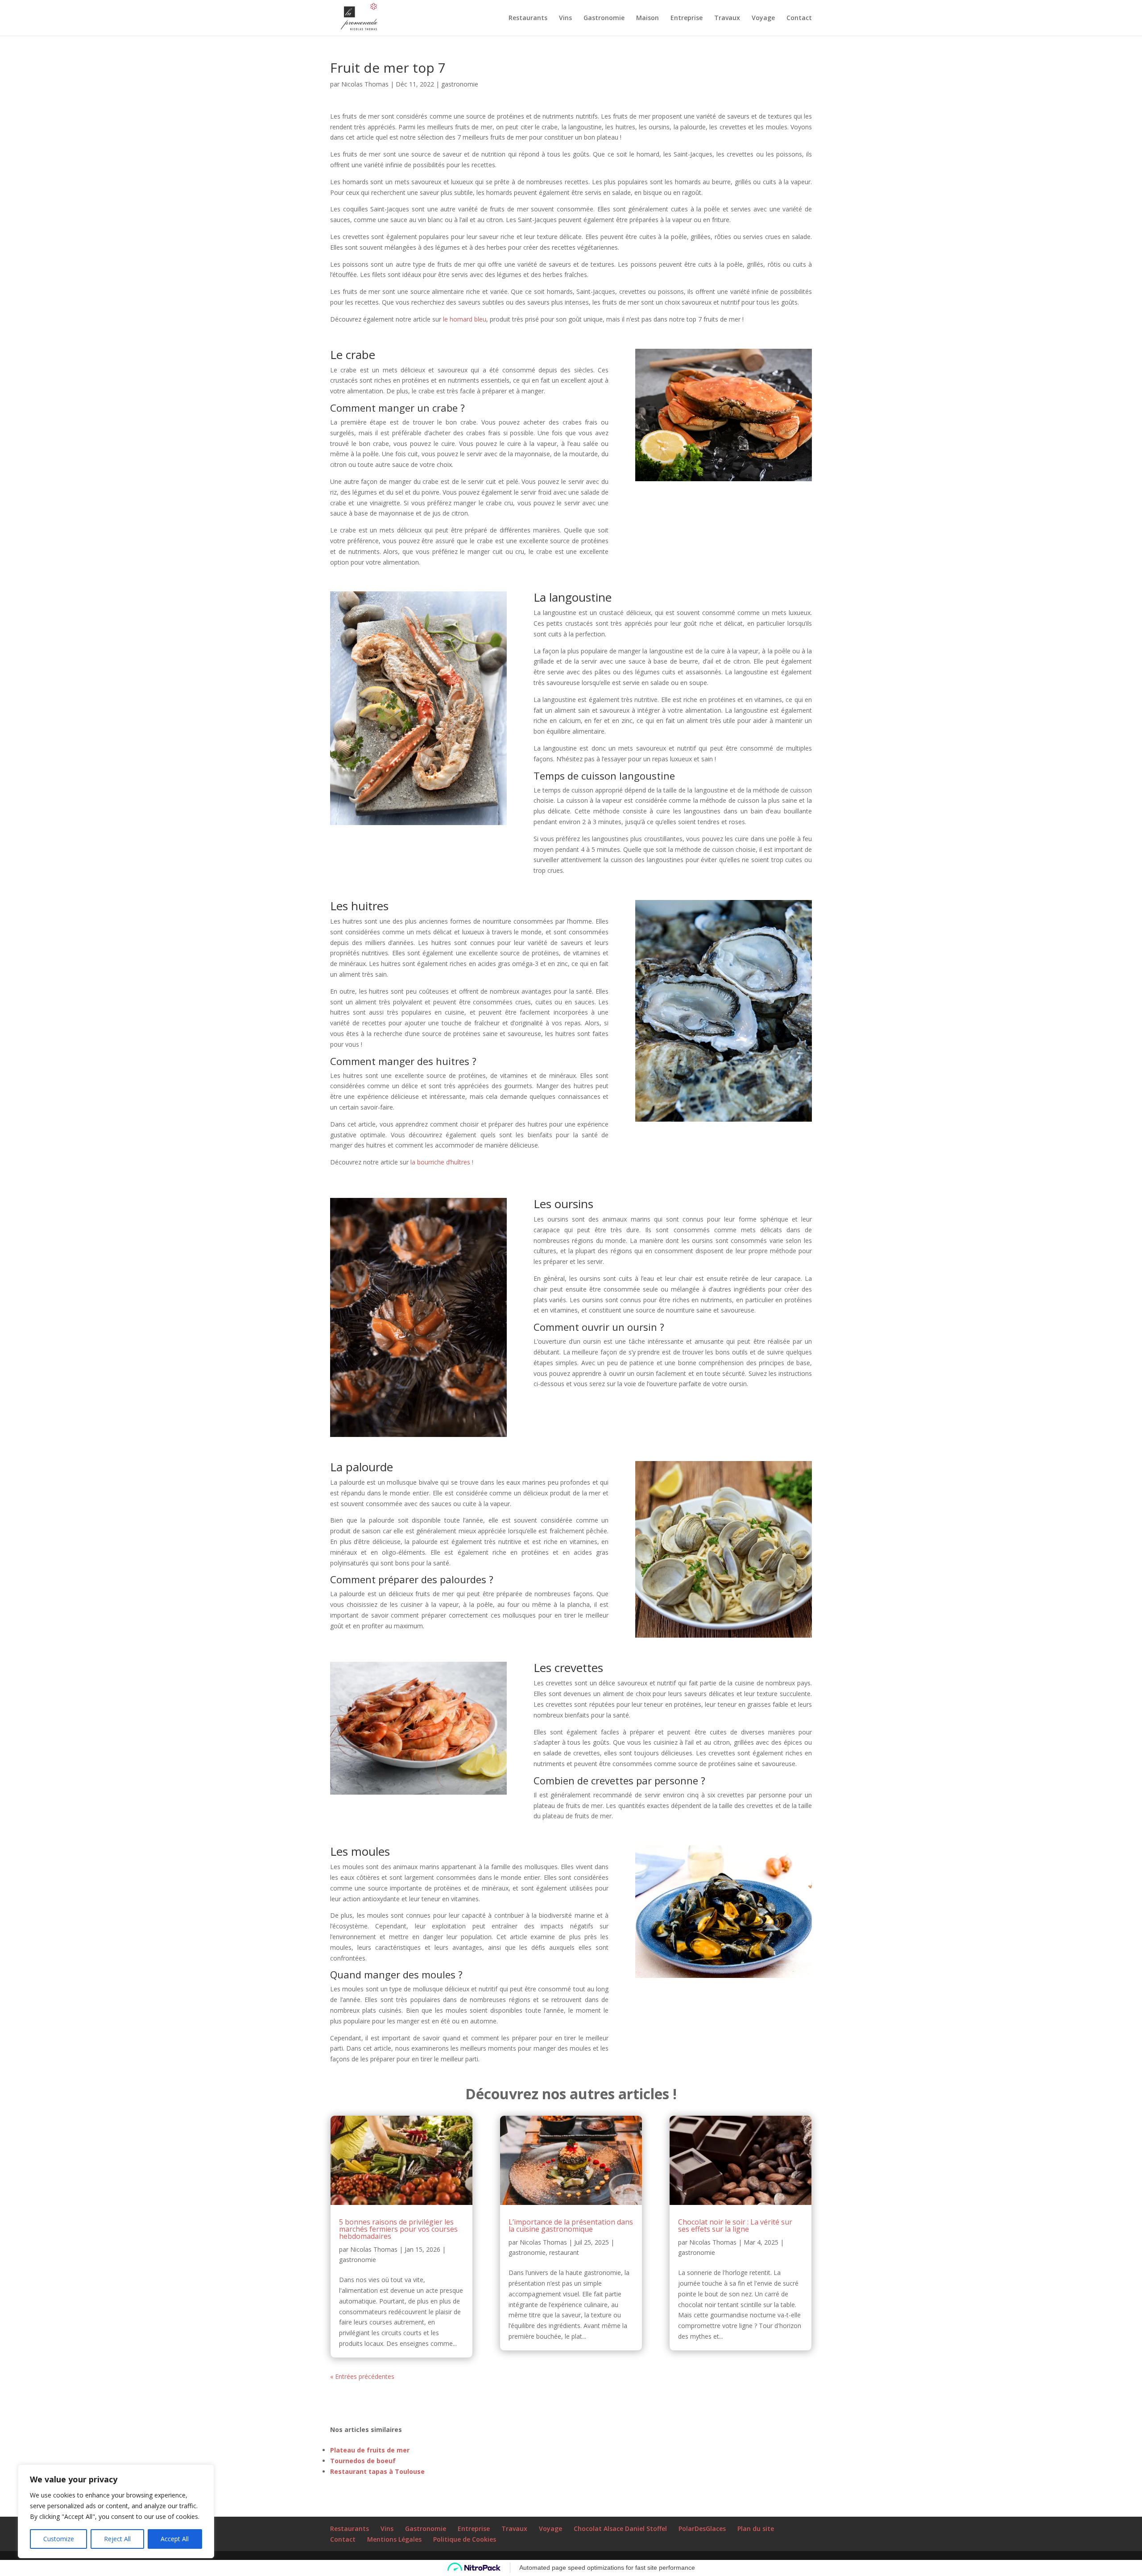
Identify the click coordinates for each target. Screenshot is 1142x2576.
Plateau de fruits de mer (370, 2450)
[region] (116, 2511)
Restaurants (528, 18)
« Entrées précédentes (362, 2376)
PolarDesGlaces (702, 2529)
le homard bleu (465, 319)
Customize (59, 2539)
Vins (565, 18)
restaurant (564, 2252)
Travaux (727, 18)
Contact (799, 18)
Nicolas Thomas (365, 84)
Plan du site (756, 2529)
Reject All (117, 2539)
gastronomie (460, 84)
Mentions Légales (394, 2539)
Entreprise (687, 18)
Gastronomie (604, 18)
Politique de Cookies (465, 2539)
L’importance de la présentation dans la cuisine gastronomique (571, 2225)
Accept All (175, 2539)
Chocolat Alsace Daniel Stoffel (620, 2529)
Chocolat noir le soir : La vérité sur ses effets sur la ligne (735, 2225)
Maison (648, 18)
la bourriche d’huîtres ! (442, 1162)
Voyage (763, 18)
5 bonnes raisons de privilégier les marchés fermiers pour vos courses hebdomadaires (398, 2229)
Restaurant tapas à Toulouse (377, 2471)
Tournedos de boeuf (363, 2461)
